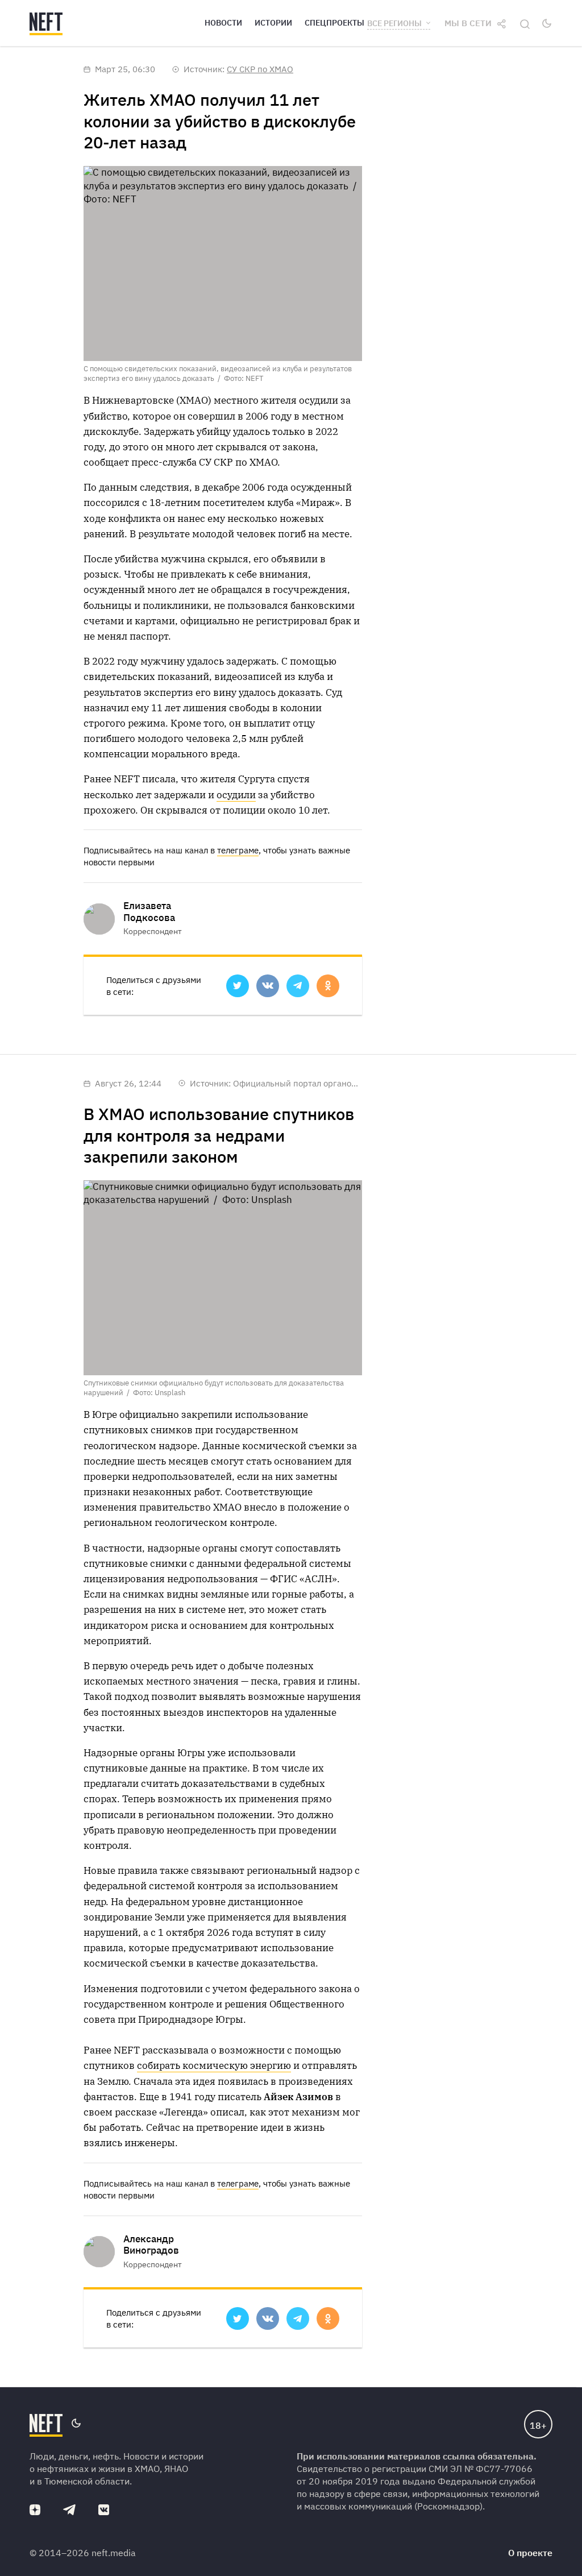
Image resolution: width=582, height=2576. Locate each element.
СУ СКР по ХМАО (260, 69)
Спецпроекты (334, 23)
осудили (236, 795)
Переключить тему (547, 23)
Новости (223, 23)
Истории (273, 23)
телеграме (238, 850)
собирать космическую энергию (214, 2065)
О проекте (530, 2553)
